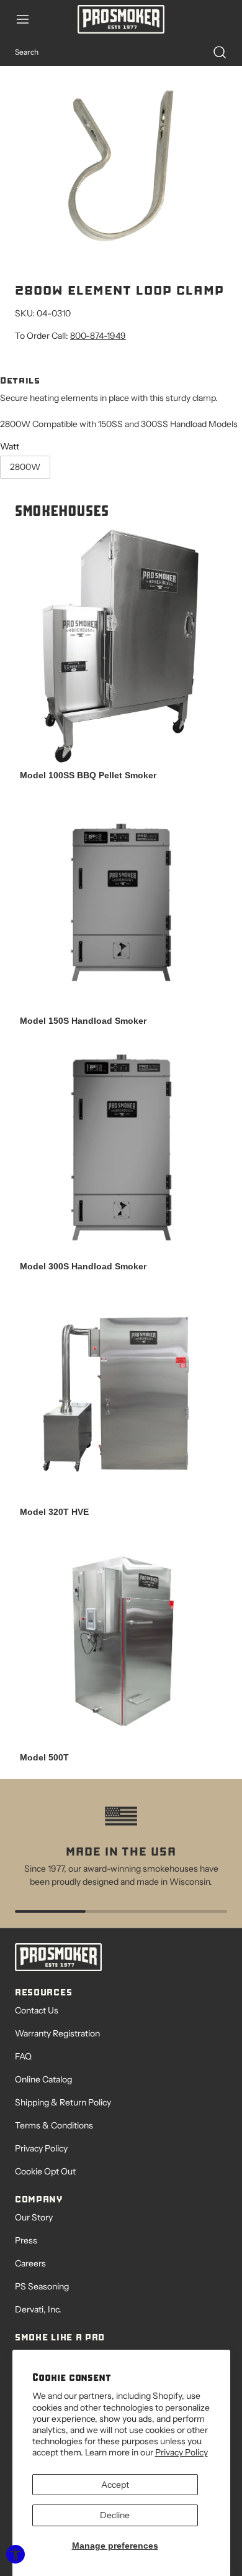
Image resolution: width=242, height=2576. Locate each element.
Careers (30, 2263)
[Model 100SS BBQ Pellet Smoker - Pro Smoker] (121, 646)
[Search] (213, 52)
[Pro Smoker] (121, 19)
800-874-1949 (98, 336)
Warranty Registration (57, 2033)
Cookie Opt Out (45, 2171)
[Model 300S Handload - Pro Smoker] (121, 1149)
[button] (29, 19)
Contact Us (37, 2010)
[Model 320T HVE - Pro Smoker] (121, 1394)
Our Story (34, 2217)
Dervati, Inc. (38, 2309)
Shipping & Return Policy (63, 2102)
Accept (115, 2485)
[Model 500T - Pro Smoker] (121, 1640)
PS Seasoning (42, 2286)
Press (26, 2240)
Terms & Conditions (54, 2125)
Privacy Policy (181, 2452)
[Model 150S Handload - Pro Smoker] (121, 903)
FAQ (23, 2056)
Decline (115, 2515)
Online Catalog (43, 2079)
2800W (25, 467)
